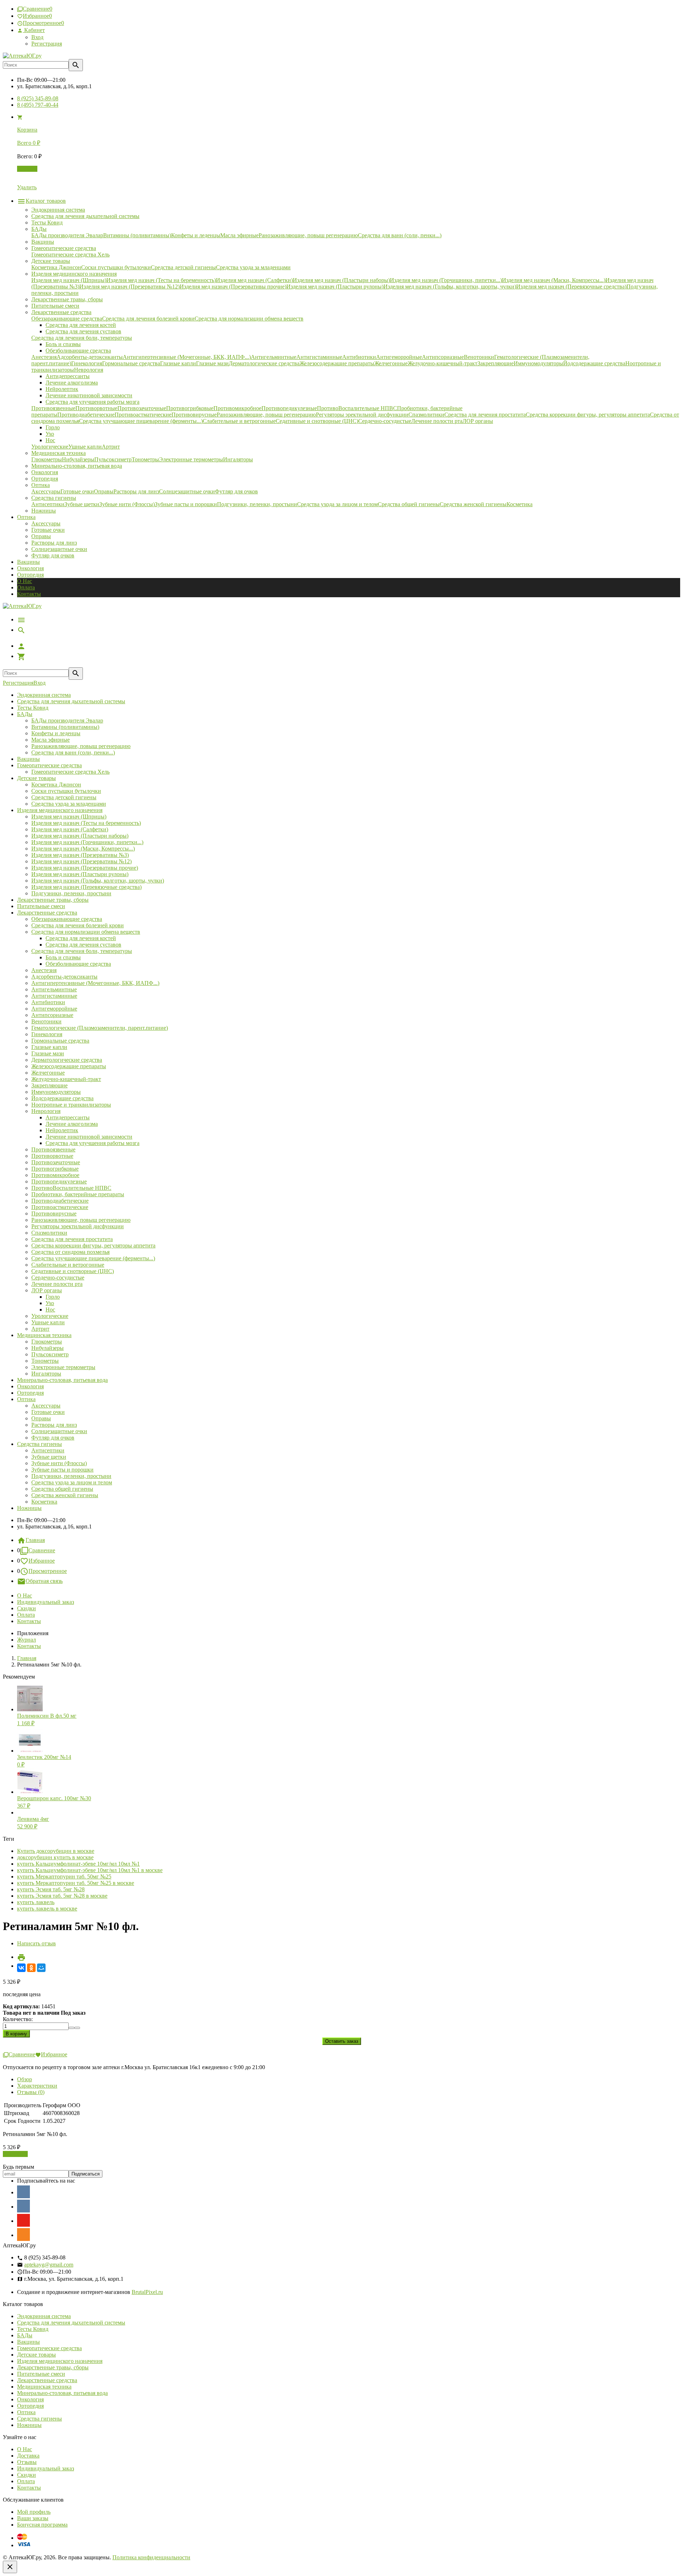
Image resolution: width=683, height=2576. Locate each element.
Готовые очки (48, 530)
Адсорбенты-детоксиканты (64, 977)
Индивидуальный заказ (46, 1602)
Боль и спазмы (63, 957)
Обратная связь (44, 1581)
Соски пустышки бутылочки (66, 791)
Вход (37, 37)
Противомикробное (55, 1175)
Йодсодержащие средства (62, 1098)
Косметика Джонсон (56, 785)
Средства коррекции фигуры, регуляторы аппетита (93, 1245)
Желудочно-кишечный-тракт (66, 1079)
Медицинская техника (44, 1335)
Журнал (27, 1640)
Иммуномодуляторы (56, 1092)
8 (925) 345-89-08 (38, 98)
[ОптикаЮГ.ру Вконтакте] (23, 2192)
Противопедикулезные (59, 1181)
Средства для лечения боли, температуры (82, 951)
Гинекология (47, 1034)
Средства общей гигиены (62, 1489)
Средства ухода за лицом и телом (72, 1482)
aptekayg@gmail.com (49, 2265)
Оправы (41, 536)
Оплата (26, 587)
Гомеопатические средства (49, 765)
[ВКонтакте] (21, 1968)
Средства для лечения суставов (83, 945)
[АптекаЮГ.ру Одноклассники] (23, 2235)
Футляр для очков (53, 555)
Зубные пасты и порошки (62, 1470)
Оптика (26, 1399)
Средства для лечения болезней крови (78, 925)
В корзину (15, 2154)
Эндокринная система (44, 695)
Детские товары (36, 778)
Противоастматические (60, 1207)
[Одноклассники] (31, 1968)
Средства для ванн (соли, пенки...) (73, 752)
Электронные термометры (63, 1367)
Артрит (40, 1329)
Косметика (44, 1502)
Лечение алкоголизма (72, 1124)
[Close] (10, 2567)
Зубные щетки (49, 1457)
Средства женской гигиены (65, 1495)
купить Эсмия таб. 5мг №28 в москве (62, 1896)
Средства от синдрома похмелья (70, 1252)
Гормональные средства (60, 1041)
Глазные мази (48, 1053)
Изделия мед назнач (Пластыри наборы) (80, 836)
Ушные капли (48, 1322)
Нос (50, 1310)
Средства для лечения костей (81, 938)
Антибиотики (48, 1002)
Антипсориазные (52, 1015)
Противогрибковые (55, 1169)
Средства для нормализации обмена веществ (86, 932)
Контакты (29, 594)
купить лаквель (36, 1902)
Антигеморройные (54, 1009)
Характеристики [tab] (37, 2086)
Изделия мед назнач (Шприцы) (69, 817)
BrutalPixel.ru (147, 2292)
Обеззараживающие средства (67, 919)
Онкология (30, 568)
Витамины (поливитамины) (65, 727)
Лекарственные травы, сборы (53, 900)
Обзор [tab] (25, 2079)
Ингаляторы (46, 1374)
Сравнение (42, 1550)
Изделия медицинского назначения (60, 810)
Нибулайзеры (47, 1348)
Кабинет (34, 30)
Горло (53, 1297)
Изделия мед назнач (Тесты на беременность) (86, 823)
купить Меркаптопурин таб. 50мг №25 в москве (76, 1883)
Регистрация (47, 44)
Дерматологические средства (67, 1060)
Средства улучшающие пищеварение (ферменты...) (93, 1258)
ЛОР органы (47, 1290)
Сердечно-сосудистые (58, 1278)
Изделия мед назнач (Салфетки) (70, 829)
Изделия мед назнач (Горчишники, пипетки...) (87, 842)
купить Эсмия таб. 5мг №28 (51, 1889)
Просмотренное (48, 1571)
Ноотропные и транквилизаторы (71, 1105)
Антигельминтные (54, 989)
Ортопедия (30, 575)
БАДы (25, 714)
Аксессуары (46, 523)
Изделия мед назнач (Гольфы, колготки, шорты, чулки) (98, 881)
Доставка (28, 2456)
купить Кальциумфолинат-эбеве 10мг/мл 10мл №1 (78, 1864)
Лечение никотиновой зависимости (89, 1137)
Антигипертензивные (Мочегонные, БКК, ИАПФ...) (95, 983)
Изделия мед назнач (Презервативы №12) (81, 861)
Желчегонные (48, 1073)
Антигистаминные (54, 996)
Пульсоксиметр (50, 1354)
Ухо (50, 1303)
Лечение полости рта (57, 1284)
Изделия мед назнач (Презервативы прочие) (85, 868)
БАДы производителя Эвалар (67, 720)
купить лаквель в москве (47, 1909)
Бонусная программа (42, 2525)
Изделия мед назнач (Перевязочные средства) (86, 887)
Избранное (42, 1561)
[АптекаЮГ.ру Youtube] (23, 2220)
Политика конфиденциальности (151, 2557)
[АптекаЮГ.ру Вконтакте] (23, 2206)
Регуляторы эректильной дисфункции (78, 1226)
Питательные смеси (41, 906)
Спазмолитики (49, 1233)
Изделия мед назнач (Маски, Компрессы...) (83, 849)
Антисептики (48, 1450)
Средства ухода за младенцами (69, 804)
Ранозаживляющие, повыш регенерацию (81, 746)
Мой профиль (34, 2512)
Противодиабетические (60, 1201)
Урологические (50, 1316)
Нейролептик (62, 1130)
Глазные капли (49, 1047)
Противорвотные (52, 1156)
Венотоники (46, 1021)
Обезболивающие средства (78, 964)
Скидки (27, 1608)
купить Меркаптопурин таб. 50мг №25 (64, 1877)
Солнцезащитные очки (59, 549)
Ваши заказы (33, 2518)
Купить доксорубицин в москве (56, 1851)
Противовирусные (54, 1213)
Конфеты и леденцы (56, 733)
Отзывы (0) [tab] (31, 2092)
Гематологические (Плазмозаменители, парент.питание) (100, 1028)
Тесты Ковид (33, 708)
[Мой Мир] (41, 1968)
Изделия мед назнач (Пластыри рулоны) (80, 874)
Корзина (27, 169)
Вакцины (28, 562)
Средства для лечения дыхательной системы (71, 701)
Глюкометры (47, 1342)
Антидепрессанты (68, 1117)
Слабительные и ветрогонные (68, 1265)
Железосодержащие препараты (69, 1066)
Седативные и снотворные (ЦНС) (73, 1271)
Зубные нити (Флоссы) (59, 1463)
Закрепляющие (49, 1085)
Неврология (46, 1111)
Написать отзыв (36, 1943)
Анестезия (44, 970)
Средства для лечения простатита (72, 1239)
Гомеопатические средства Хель (70, 772)
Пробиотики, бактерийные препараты (78, 1194)
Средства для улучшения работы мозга (92, 1143)
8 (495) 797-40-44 (38, 105)
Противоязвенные (53, 1149)
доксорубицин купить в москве (55, 1857)
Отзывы (27, 2462)
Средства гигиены (39, 1444)
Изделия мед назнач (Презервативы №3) (80, 855)
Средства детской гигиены (64, 797)
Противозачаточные (56, 1162)
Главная (35, 1540)
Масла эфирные (51, 740)
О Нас (25, 581)
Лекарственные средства (47, 913)
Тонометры (45, 1361)
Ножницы (29, 1508)
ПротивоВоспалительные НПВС (71, 1188)
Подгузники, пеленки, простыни (71, 893)
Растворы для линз (54, 543)
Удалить (27, 187)
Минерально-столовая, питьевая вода (62, 1380)
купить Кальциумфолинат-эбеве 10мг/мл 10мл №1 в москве (90, 1870)
